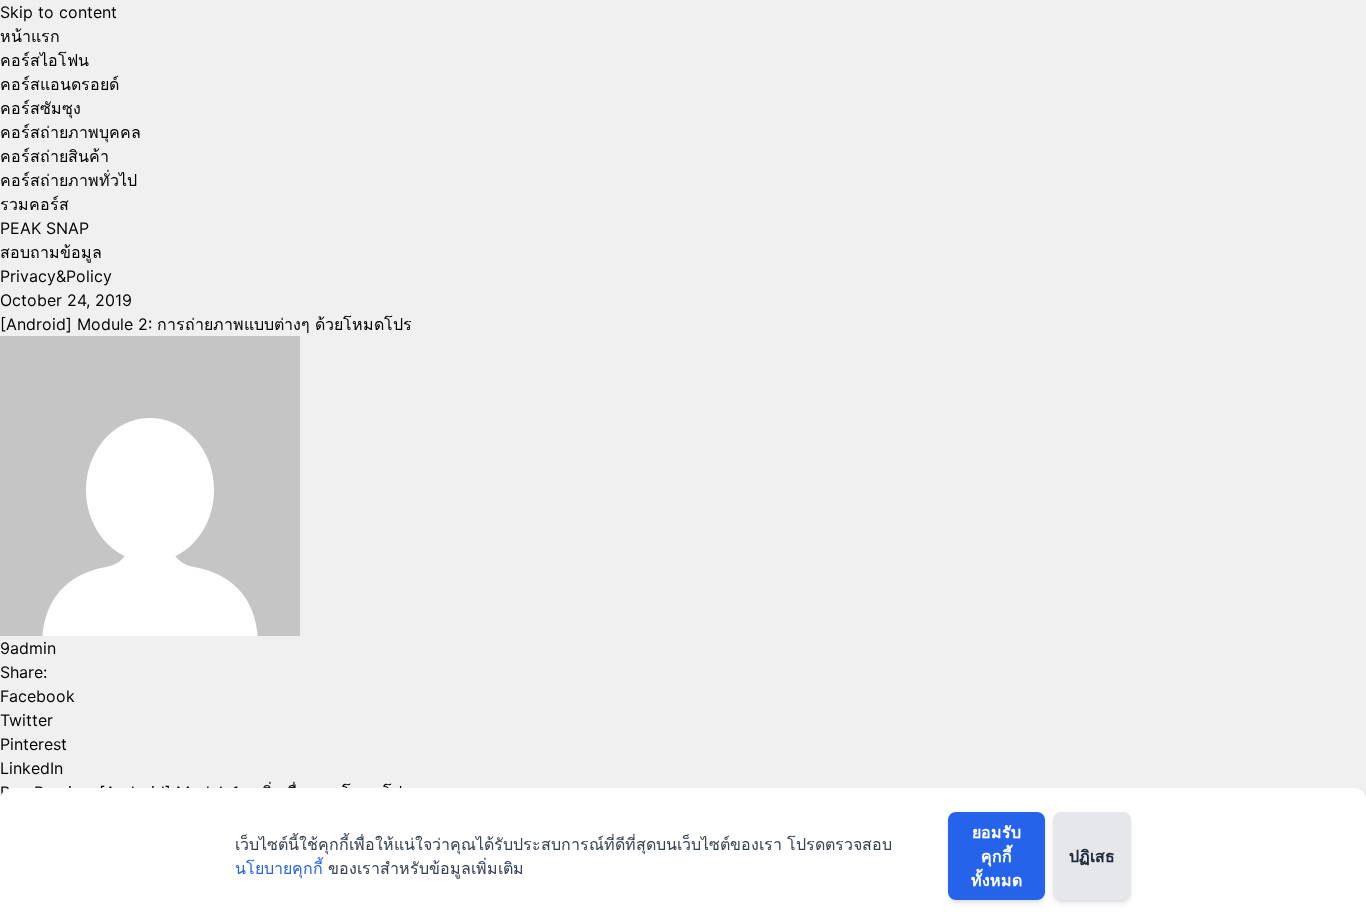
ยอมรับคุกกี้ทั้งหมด (996, 856)
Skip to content (58, 12)
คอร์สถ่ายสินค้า (54, 156)
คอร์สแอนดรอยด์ (59, 84)
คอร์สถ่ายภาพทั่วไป (68, 180)
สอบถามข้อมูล (51, 252)
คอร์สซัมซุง (40, 108)
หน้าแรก (30, 36)
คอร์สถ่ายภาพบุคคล (70, 132)
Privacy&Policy (56, 276)
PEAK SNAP (44, 228)
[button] (683, 696)
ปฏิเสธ (1092, 856)
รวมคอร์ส (34, 204)
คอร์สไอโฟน (44, 60)
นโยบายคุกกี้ (279, 868)
